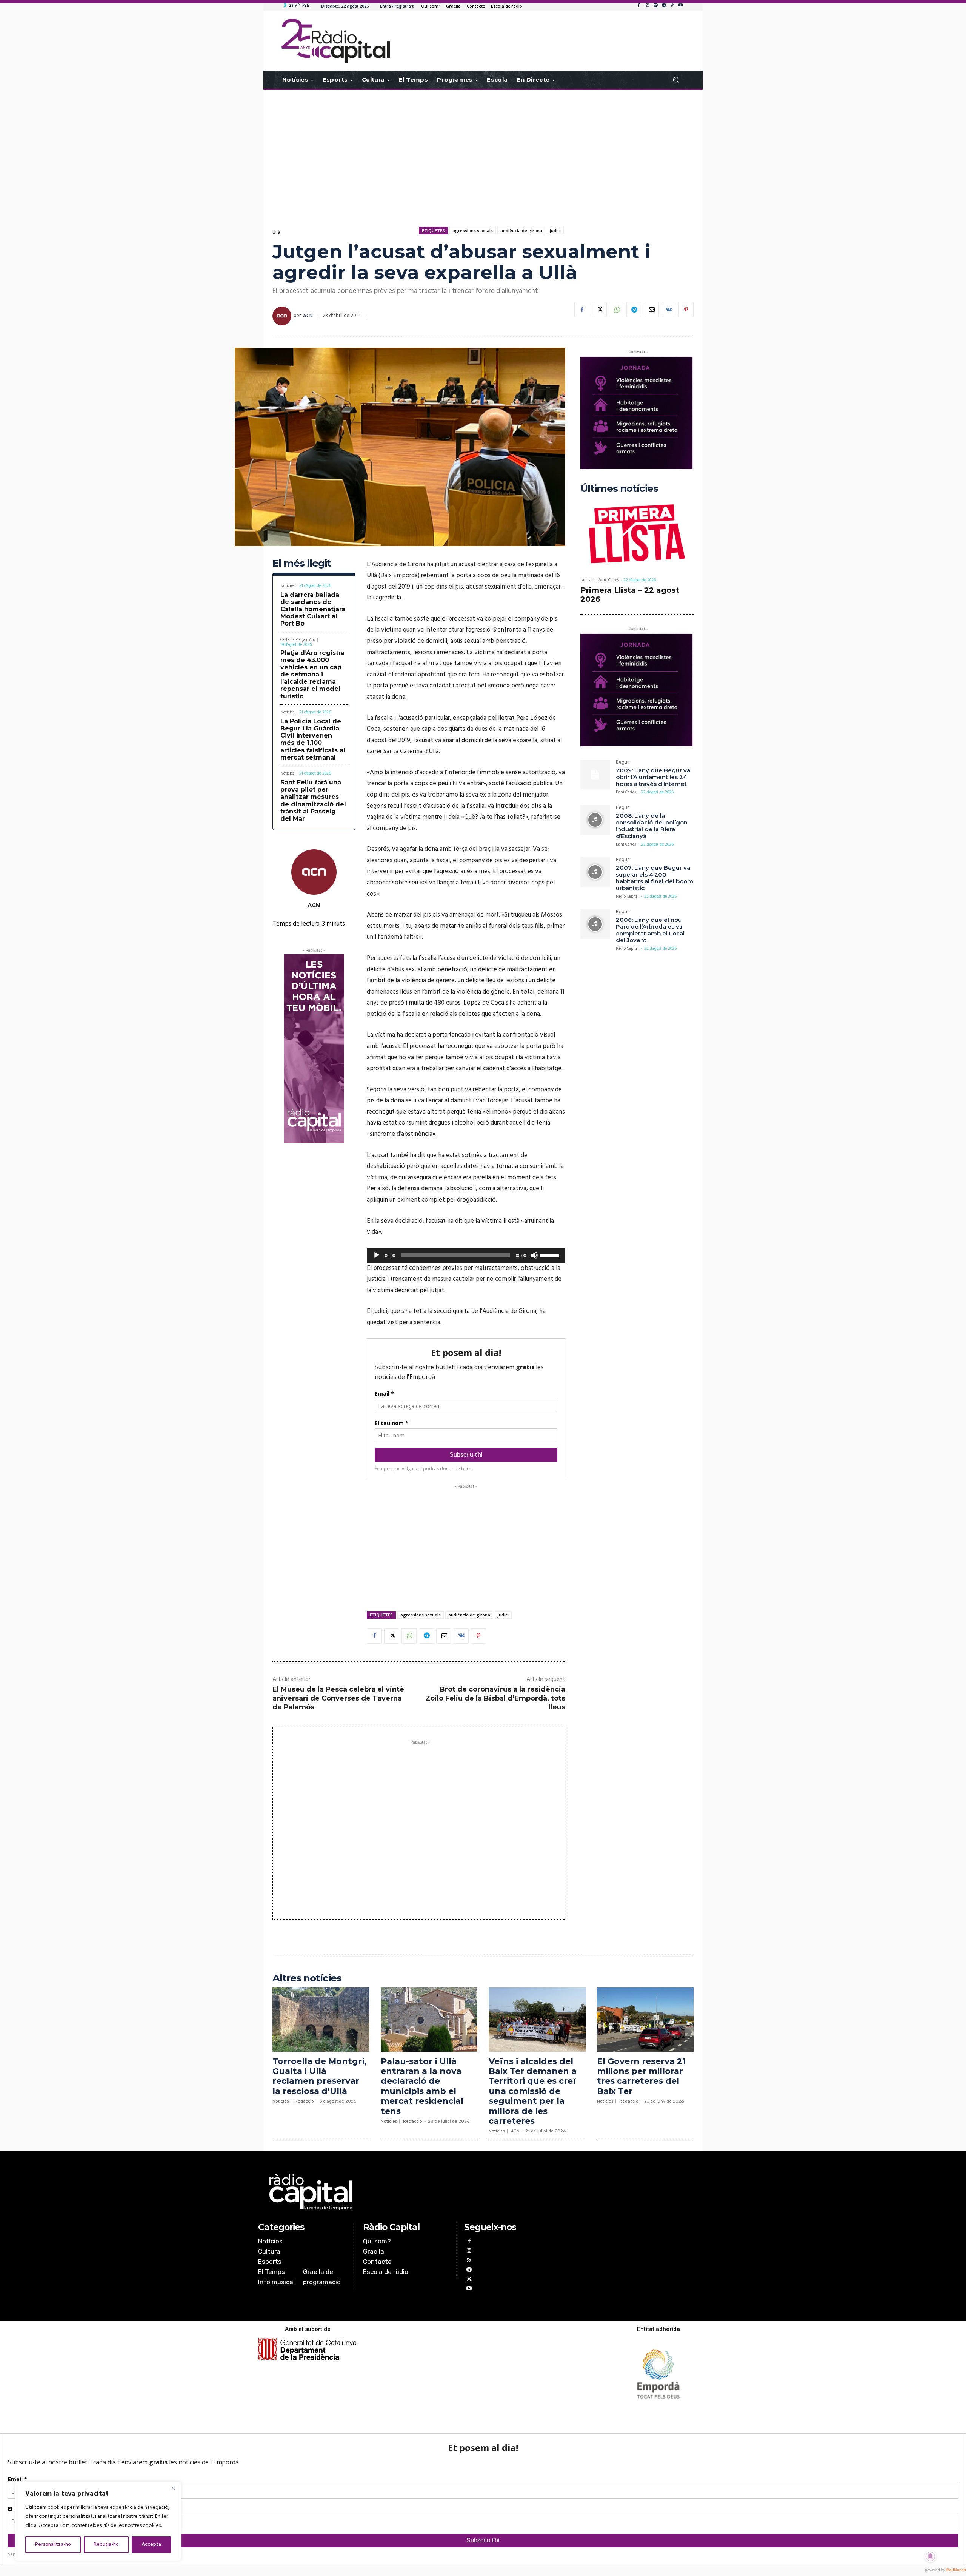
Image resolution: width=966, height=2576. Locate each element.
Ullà (276, 232)
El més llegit (302, 563)
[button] (676, 80)
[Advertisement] (483, 150)
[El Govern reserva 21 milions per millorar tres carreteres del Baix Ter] (645, 2019)
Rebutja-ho (106, 2544)
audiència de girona (521, 230)
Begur (622, 763)
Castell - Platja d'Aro (298, 640)
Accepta (151, 2544)
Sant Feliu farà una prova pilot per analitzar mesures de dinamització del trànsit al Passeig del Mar (313, 800)
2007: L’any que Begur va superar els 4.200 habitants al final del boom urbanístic (655, 878)
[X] (599, 310)
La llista (587, 580)
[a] (406, 2192)
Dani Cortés (626, 792)
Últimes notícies (619, 489)
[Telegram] (664, 6)
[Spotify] (655, 6)
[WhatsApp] (617, 310)
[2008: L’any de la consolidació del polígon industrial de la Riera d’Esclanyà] (595, 820)
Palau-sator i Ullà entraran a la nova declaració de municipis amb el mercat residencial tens (422, 2086)
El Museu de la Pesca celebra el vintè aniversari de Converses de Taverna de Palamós (338, 1698)
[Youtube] (680, 6)
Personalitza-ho (53, 2544)
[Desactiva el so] (534, 1255)
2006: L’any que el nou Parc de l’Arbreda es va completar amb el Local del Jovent (650, 930)
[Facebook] (639, 6)
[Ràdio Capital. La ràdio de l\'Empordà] (336, 41)
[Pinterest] (686, 310)
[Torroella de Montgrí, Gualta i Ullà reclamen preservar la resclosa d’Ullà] (321, 2019)
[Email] (651, 310)
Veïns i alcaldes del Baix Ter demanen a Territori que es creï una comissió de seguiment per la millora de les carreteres (533, 2091)
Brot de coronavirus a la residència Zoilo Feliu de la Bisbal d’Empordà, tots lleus (495, 1698)
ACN (308, 316)
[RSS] (469, 2261)
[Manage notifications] (931, 2556)
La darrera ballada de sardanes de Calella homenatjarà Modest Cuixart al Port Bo (313, 609)
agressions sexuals (473, 230)
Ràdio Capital (627, 897)
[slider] (551, 1254)
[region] (98, 2521)
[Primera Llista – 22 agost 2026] (637, 535)
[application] (466, 1255)
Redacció (304, 2101)
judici (555, 230)
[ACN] (283, 316)
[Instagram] (647, 6)
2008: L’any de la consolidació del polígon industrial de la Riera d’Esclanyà (652, 826)
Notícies (287, 586)
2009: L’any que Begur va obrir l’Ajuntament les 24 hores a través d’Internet (653, 777)
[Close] (173, 2488)
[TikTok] (672, 6)
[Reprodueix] (377, 1255)
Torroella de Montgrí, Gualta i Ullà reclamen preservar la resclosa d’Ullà (320, 2076)
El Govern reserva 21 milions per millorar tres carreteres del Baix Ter (641, 2076)
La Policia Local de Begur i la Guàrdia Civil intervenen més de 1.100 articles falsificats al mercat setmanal (313, 739)
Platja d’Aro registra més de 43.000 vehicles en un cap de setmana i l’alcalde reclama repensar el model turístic (312, 675)
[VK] (669, 310)
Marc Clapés (609, 580)
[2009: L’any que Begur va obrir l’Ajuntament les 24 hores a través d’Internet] (595, 775)
